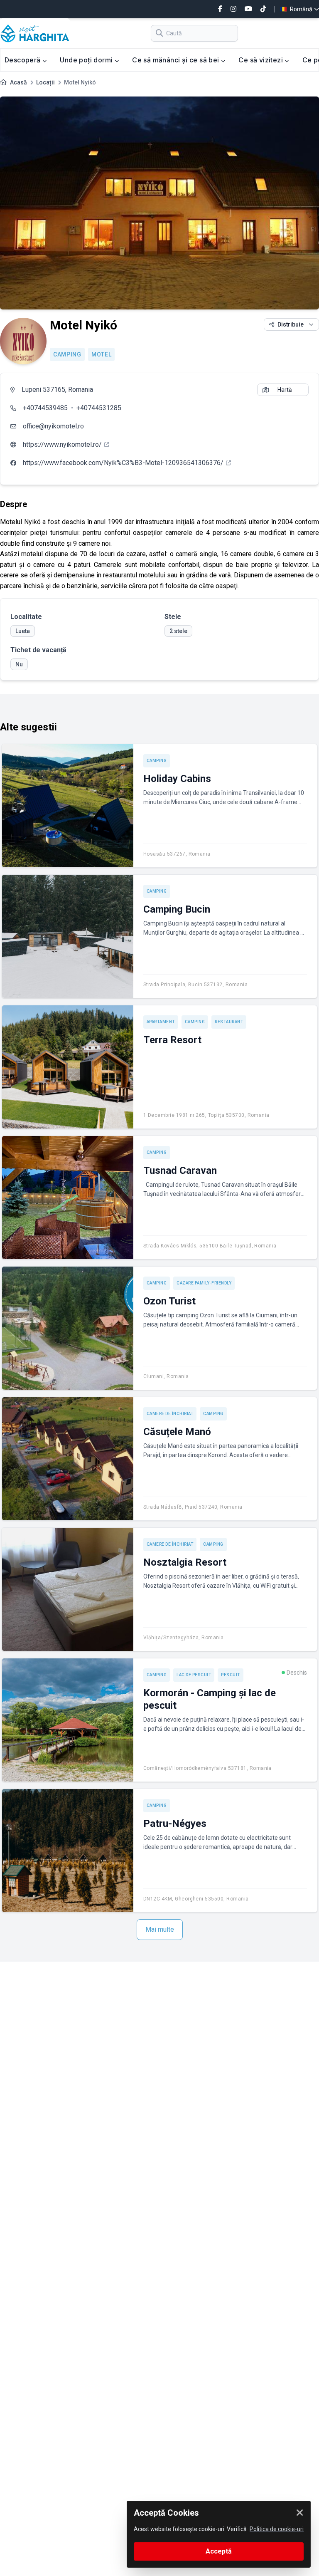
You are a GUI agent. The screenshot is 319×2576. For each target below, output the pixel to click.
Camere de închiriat (170, 1414)
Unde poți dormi (87, 60)
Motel (102, 354)
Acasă (18, 82)
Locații (45, 82)
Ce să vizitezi (261, 60)
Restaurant (229, 1022)
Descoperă (23, 60)
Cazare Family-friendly (204, 1283)
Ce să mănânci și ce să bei (177, 60)
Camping (67, 354)
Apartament (161, 1022)
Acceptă (219, 2551)
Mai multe (160, 1929)
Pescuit (231, 1675)
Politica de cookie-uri (277, 2529)
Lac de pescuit (194, 1675)
